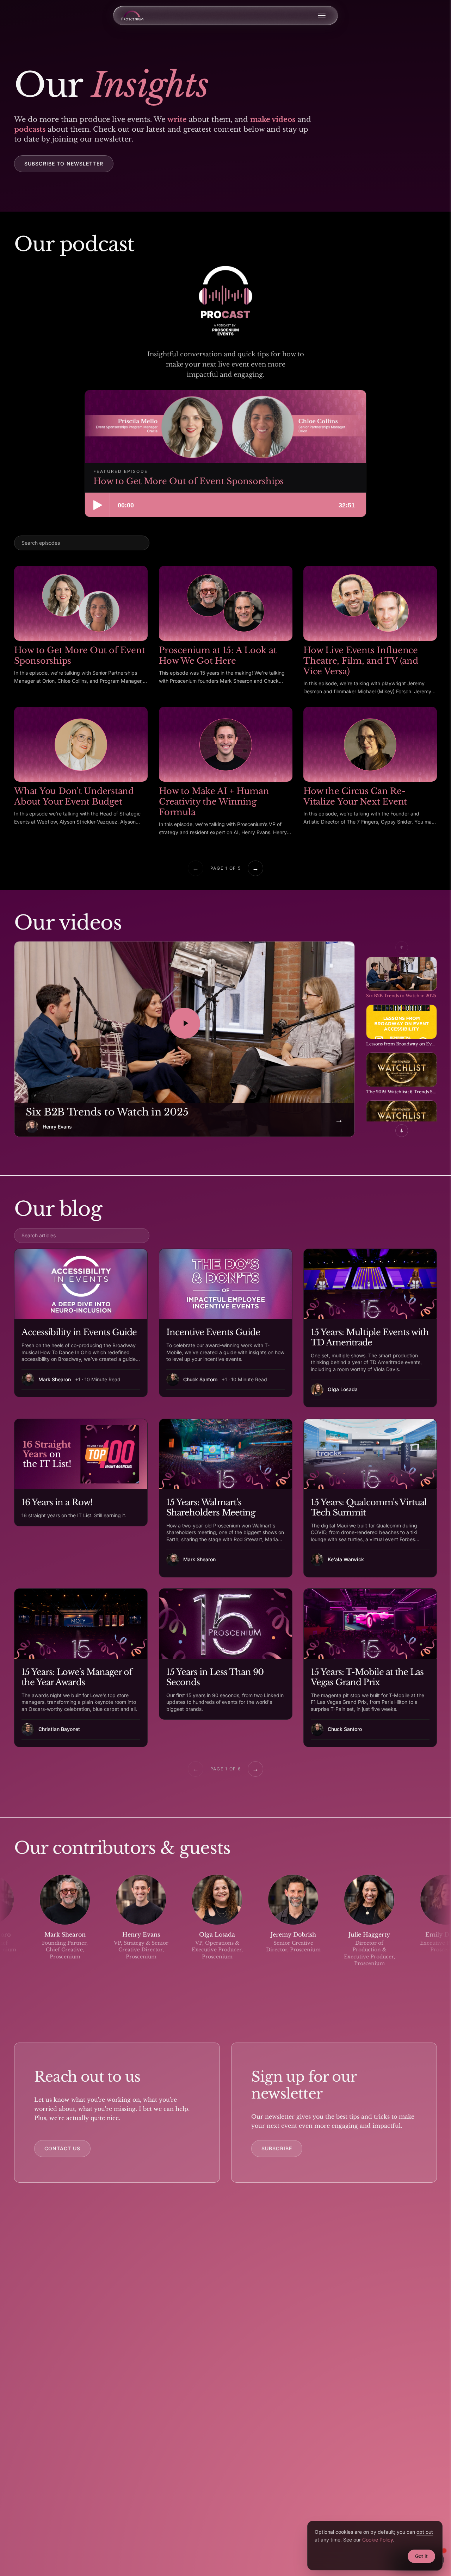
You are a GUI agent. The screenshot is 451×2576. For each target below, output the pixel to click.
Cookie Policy (378, 2540)
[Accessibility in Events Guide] (81, 1323)
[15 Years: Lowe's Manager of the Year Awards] (81, 1668)
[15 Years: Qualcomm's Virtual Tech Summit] (370, 1498)
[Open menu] (322, 15)
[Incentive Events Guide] (226, 1323)
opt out (425, 2532)
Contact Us (62, 2148)
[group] (225, 1927)
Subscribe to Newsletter (64, 164)
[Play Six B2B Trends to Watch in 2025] (185, 1023)
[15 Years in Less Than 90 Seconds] (226, 1654)
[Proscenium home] (132, 15)
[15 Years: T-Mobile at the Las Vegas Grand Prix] (370, 1668)
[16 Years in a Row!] (81, 1473)
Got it (421, 2556)
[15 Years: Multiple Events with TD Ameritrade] (370, 1328)
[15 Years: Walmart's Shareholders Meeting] (226, 1498)
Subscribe (277, 2148)
